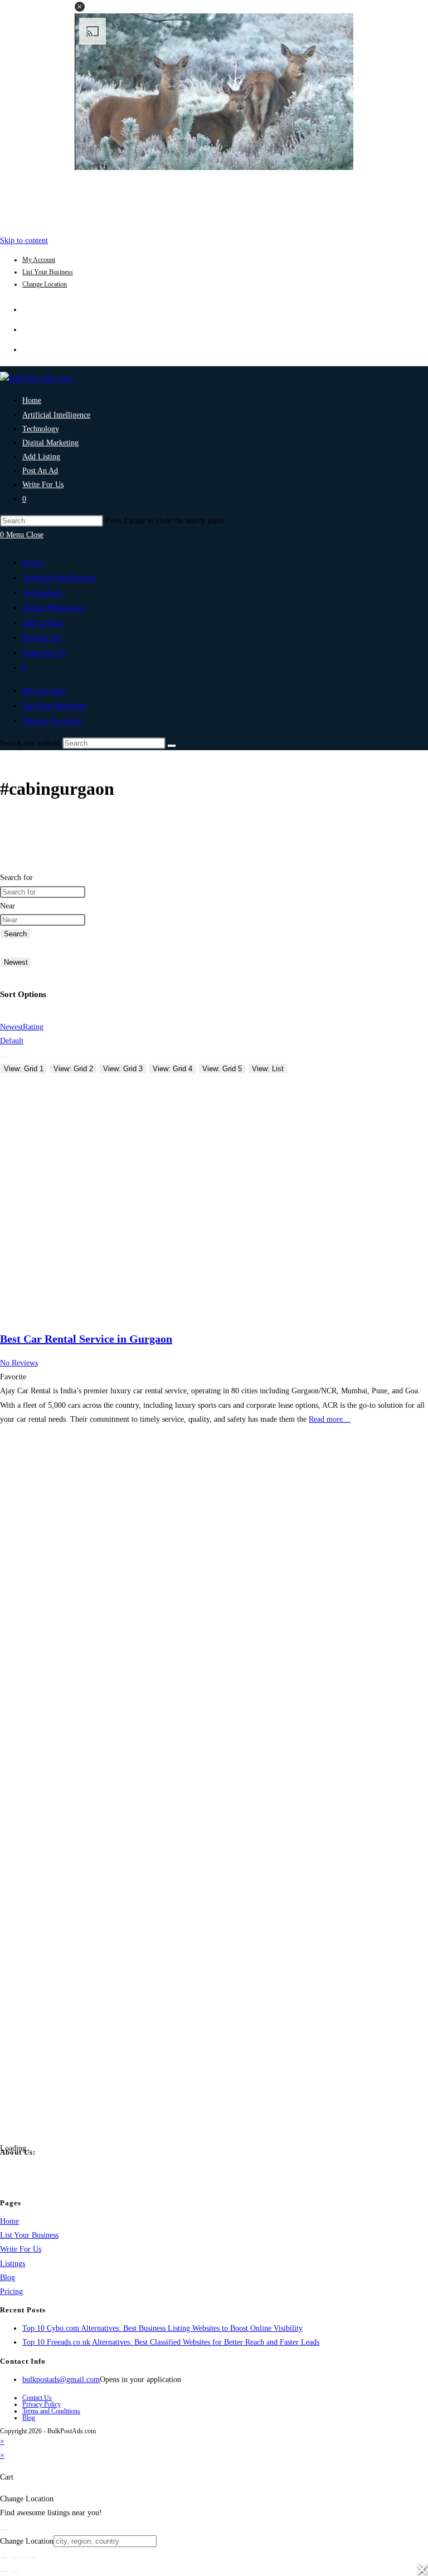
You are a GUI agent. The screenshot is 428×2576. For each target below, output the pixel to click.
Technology (43, 592)
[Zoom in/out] (4, 2558)
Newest (16, 962)
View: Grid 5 (222, 1069)
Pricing (11, 2291)
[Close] (4, 2530)
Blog (8, 2278)
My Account (39, 260)
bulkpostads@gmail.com (61, 2380)
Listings (13, 2264)
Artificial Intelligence (59, 577)
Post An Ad (42, 638)
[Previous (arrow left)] (4, 2572)
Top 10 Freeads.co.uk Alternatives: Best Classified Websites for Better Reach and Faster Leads (171, 2342)
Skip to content (24, 240)
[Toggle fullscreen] (14, 2558)
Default (12, 1041)
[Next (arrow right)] (14, 2572)
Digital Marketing (53, 607)
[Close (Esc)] (34, 2558)
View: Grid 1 (24, 1069)
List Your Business (48, 272)
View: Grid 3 (123, 1069)
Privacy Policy (42, 2404)
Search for (16, 878)
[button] (80, 7)
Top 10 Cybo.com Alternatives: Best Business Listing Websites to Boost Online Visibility (162, 2328)
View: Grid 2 (73, 1069)
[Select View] (4, 1057)
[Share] (24, 2558)
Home (33, 562)
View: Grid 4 (172, 1069)
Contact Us (37, 2398)
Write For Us (44, 653)
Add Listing (43, 623)
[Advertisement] (214, 200)
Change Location (45, 284)
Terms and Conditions (51, 2411)
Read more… (330, 1419)
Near (8, 906)
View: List (268, 1069)
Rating (33, 1027)
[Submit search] (172, 746)
